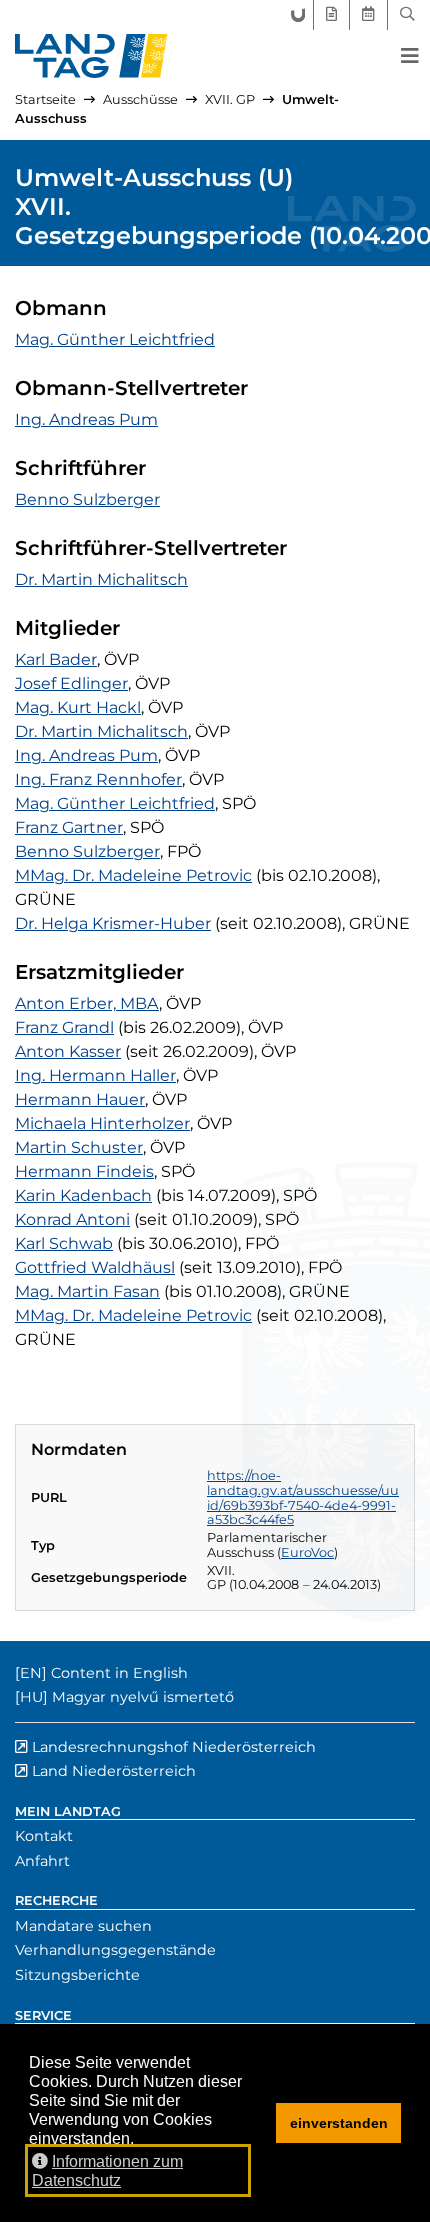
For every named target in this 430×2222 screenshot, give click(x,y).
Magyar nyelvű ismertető (143, 1697)
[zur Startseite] (91, 56)
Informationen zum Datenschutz (107, 2171)
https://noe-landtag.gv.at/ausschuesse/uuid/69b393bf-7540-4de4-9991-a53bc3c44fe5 (303, 1497)
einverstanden (339, 2123)
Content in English (119, 1673)
